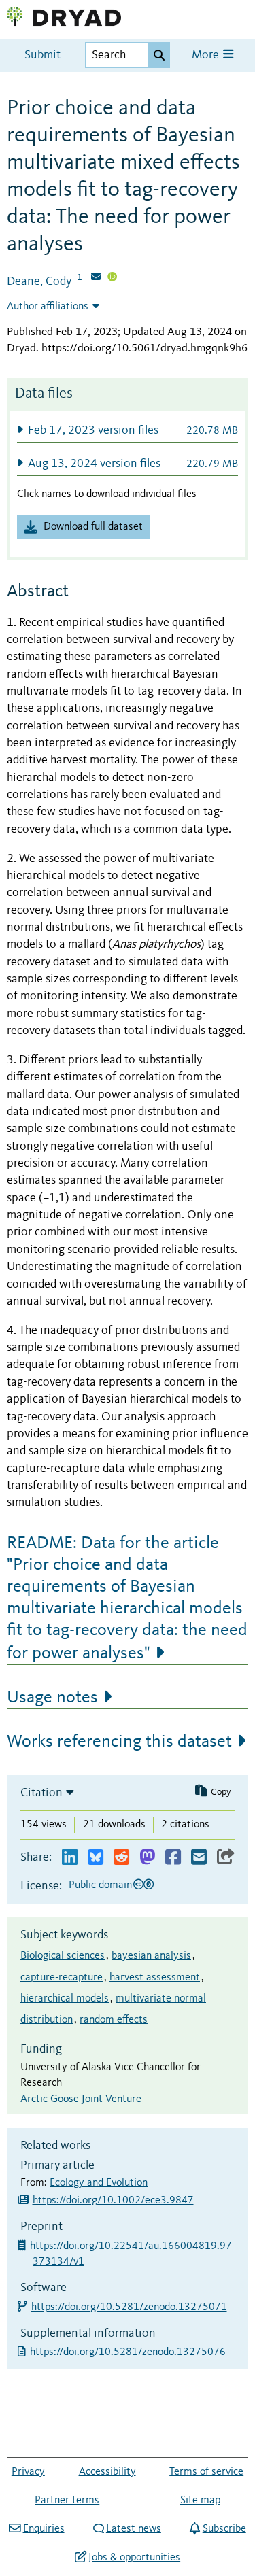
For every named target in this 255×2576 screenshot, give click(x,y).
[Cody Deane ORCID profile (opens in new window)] (112, 278)
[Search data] (159, 55)
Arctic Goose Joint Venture (81, 2099)
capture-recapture (62, 1978)
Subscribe (224, 2529)
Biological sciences (63, 1956)
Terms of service (206, 2472)
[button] (128, 430)
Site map (200, 2501)
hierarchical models (65, 1999)
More (207, 55)
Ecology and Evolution (99, 2183)
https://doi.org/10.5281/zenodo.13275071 (130, 2307)
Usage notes (52, 1698)
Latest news (134, 2529)
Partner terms (67, 2501)
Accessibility (107, 2472)
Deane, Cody (39, 281)
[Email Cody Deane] (96, 278)
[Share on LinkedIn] (70, 1858)
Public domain (100, 1885)
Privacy (28, 2472)
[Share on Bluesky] (96, 1858)
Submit (42, 55)
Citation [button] (41, 1793)
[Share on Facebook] (173, 1858)
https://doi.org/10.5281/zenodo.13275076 (129, 2352)
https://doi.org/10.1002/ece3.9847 (113, 2201)
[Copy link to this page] (226, 1858)
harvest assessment (155, 1978)
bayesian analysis (151, 1956)
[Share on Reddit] (121, 1858)
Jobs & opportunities (134, 2558)
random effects (114, 2020)
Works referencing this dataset (119, 1742)
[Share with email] (199, 1858)
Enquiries (44, 2529)
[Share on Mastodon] (147, 1858)
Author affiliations (48, 307)
